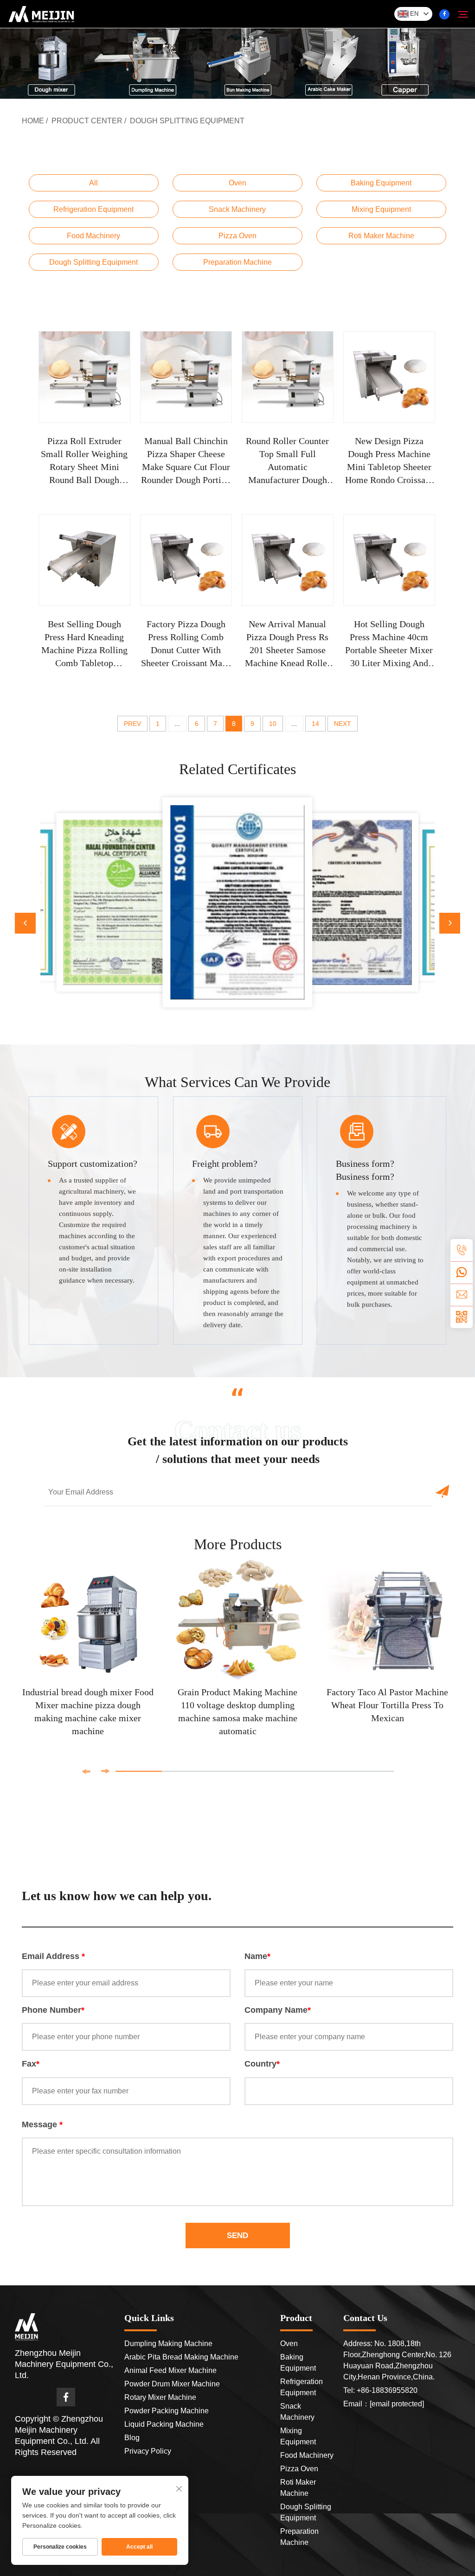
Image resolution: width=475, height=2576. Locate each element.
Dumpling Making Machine (168, 2344)
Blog (132, 2438)
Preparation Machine (237, 262)
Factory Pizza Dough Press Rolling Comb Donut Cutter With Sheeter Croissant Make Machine (186, 644)
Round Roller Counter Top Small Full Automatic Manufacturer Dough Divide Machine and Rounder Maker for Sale (288, 461)
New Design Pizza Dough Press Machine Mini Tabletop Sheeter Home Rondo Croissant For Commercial (389, 461)
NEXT (343, 724)
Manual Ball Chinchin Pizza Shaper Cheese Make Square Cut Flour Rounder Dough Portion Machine (186, 461)
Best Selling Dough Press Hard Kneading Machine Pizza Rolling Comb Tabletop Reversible (84, 644)
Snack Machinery (237, 209)
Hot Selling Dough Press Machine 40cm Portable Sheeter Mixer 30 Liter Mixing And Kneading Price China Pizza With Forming (389, 644)
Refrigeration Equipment (93, 209)
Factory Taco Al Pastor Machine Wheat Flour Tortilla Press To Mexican (387, 1705)
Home (33, 121)
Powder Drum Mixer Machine (172, 2384)
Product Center (87, 121)
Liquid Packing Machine (164, 2424)
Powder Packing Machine (167, 2411)
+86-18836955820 (387, 2390)
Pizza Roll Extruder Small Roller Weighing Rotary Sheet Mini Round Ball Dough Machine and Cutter (84, 461)
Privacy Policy (148, 2451)
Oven (237, 183)
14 (315, 724)
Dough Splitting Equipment (187, 121)
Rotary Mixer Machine (160, 2397)
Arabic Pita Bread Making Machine (181, 2357)
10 (273, 724)
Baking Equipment (381, 183)
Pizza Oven (237, 236)
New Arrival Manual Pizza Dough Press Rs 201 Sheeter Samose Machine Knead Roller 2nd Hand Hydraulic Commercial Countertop (287, 644)
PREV (132, 724)
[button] (25, 923)
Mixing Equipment (381, 209)
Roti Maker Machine (381, 236)
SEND (237, 2236)
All (93, 183)
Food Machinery (93, 236)
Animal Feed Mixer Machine (170, 2370)
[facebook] (444, 14)
